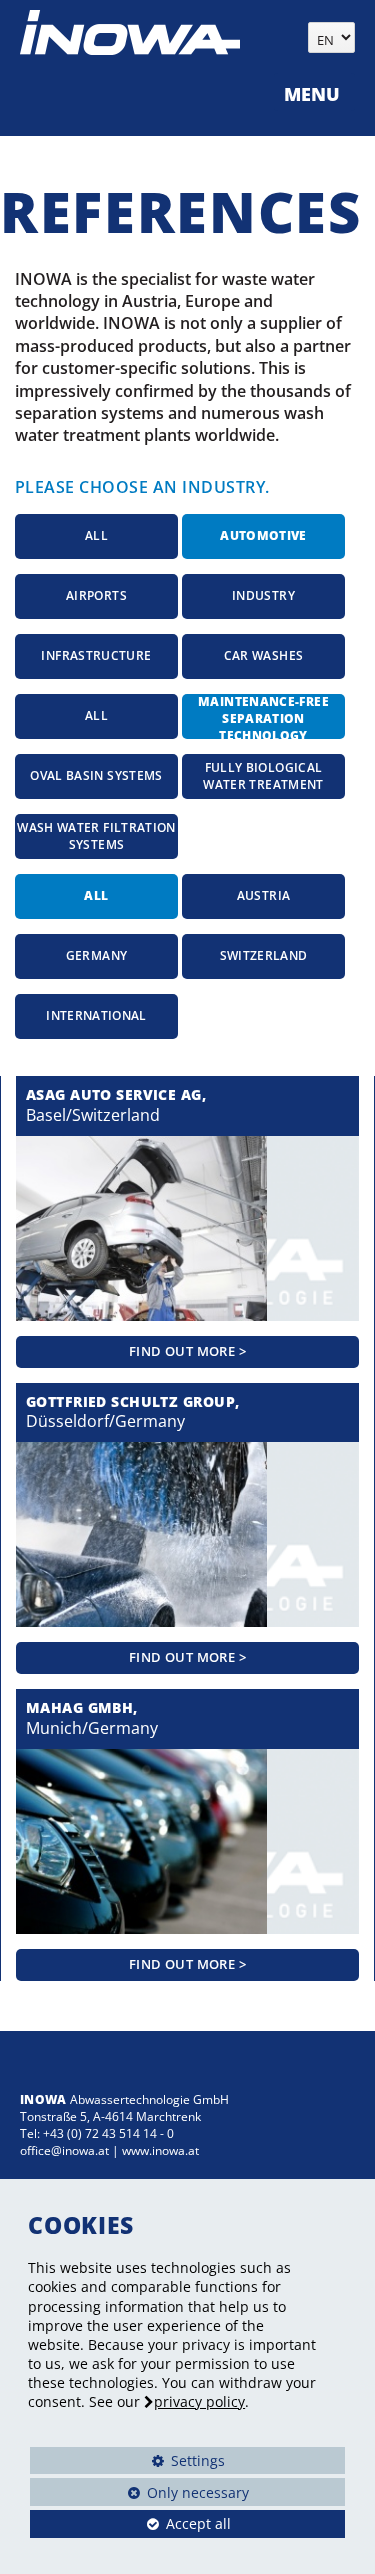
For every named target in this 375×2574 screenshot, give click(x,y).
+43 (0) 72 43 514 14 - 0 (108, 2133)
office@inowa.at (64, 2150)
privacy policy (199, 2401)
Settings (127, 2463)
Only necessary (139, 2492)
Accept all (130, 2523)
